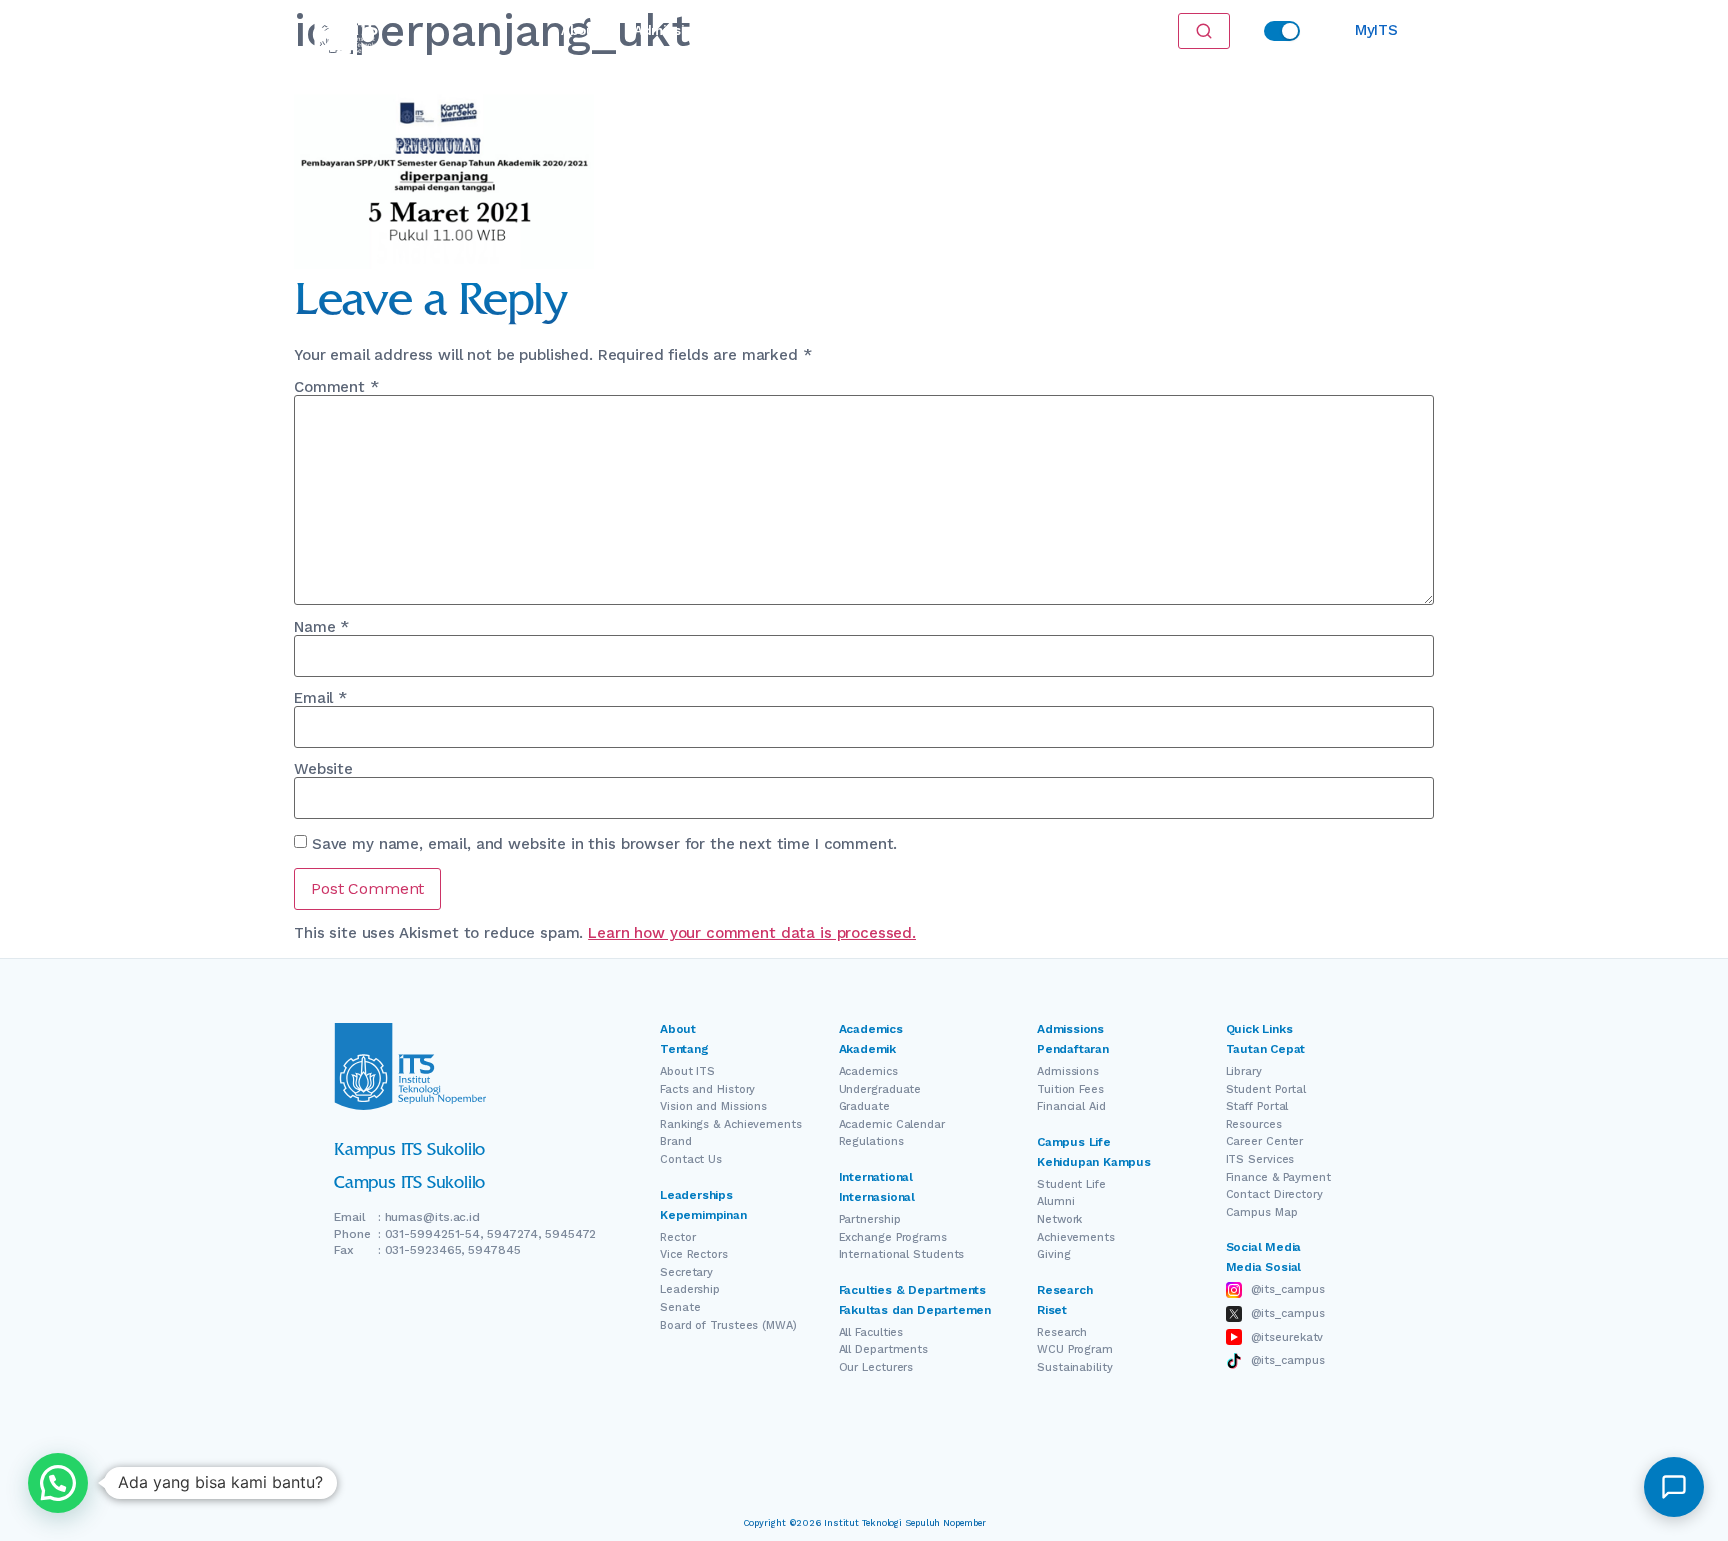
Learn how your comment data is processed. (752, 933)
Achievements (1076, 1237)
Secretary (686, 1272)
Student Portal (1266, 1089)
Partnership (870, 1219)
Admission (667, 30)
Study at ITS (764, 30)
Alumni (1055, 1201)
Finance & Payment (1278, 1177)
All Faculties (871, 1332)
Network (1059, 1219)
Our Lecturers (876, 1367)
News (941, 30)
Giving (1053, 1254)
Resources (1254, 1124)
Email (320, 698)
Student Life (1071, 1184)
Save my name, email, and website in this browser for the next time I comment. (604, 844)
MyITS (1376, 30)
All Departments (884, 1349)
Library (1244, 1071)
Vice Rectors (694, 1254)
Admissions (1068, 1071)
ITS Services (1260, 1159)
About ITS (687, 1071)
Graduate (864, 1106)
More (1000, 30)
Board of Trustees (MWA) (728, 1325)
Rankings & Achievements (731, 1124)
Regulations (871, 1141)
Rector (677, 1237)
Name (321, 627)
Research (870, 30)
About (579, 30)
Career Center (1265, 1141)
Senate (680, 1307)
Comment (336, 387)
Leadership (690, 1289)
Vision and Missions (713, 1106)
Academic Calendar (892, 1124)
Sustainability (1075, 1367)
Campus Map (1262, 1212)
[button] (58, 1483)
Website (323, 769)
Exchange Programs (893, 1237)
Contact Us (691, 1159)
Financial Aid (1071, 1106)
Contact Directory (1274, 1194)
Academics (868, 1071)
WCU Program (1075, 1349)
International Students (902, 1254)
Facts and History (707, 1089)
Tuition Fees (1070, 1089)
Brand (676, 1141)
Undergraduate (880, 1089)
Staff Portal (1257, 1106)
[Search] (1204, 31)
